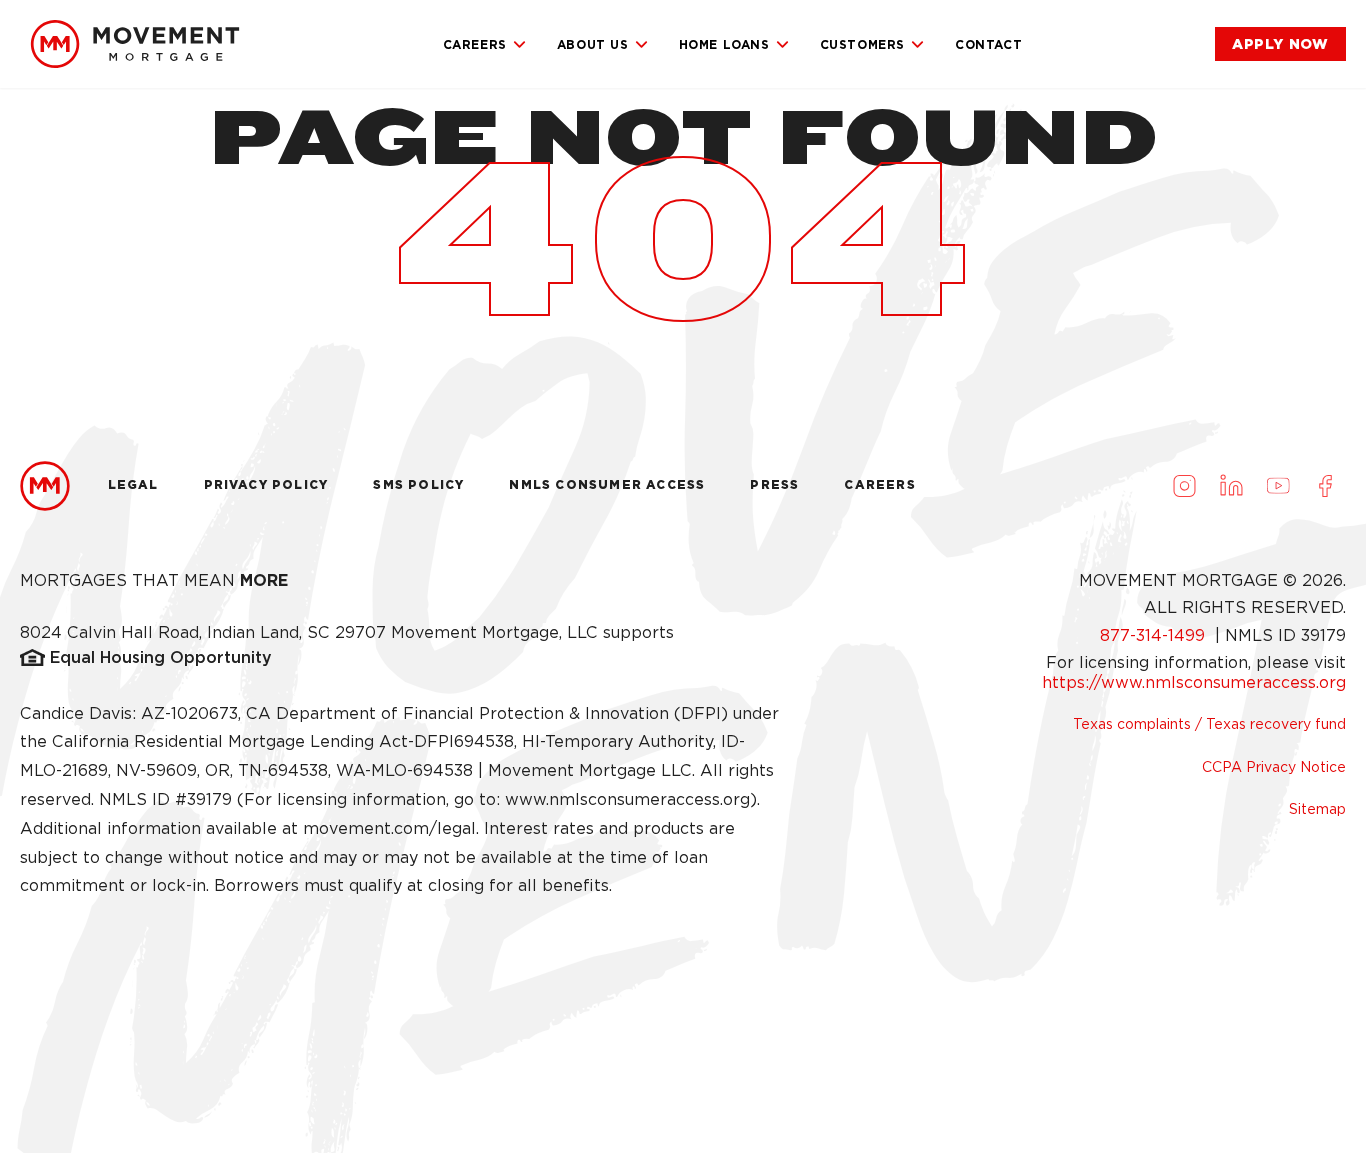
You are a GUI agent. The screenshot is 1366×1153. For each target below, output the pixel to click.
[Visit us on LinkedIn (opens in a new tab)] (1231, 486)
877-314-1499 (1155, 635)
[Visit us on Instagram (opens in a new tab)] (1184, 486)
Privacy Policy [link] (266, 484)
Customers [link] (862, 44)
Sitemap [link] (1317, 809)
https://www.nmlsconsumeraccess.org (1194, 682)
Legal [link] (133, 484)
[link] (135, 44)
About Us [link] (593, 44)
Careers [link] (475, 44)
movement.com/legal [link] (389, 828)
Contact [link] (988, 44)
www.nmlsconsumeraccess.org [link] (627, 799)
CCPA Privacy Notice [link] (1274, 767)
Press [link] (774, 484)
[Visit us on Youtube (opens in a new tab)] (1278, 486)
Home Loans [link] (724, 44)
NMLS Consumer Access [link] (607, 484)
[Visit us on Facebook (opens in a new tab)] (1325, 486)
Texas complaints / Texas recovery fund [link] (1209, 724)
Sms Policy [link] (418, 484)
